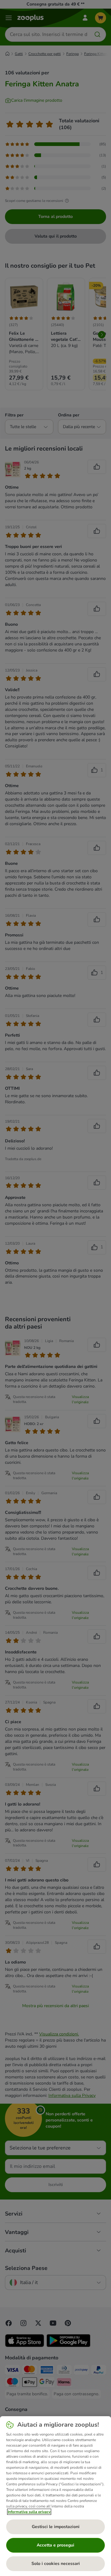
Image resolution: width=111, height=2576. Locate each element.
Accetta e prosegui (55, 2545)
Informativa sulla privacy (29, 2512)
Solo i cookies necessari (56, 2564)
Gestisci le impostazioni (56, 2527)
